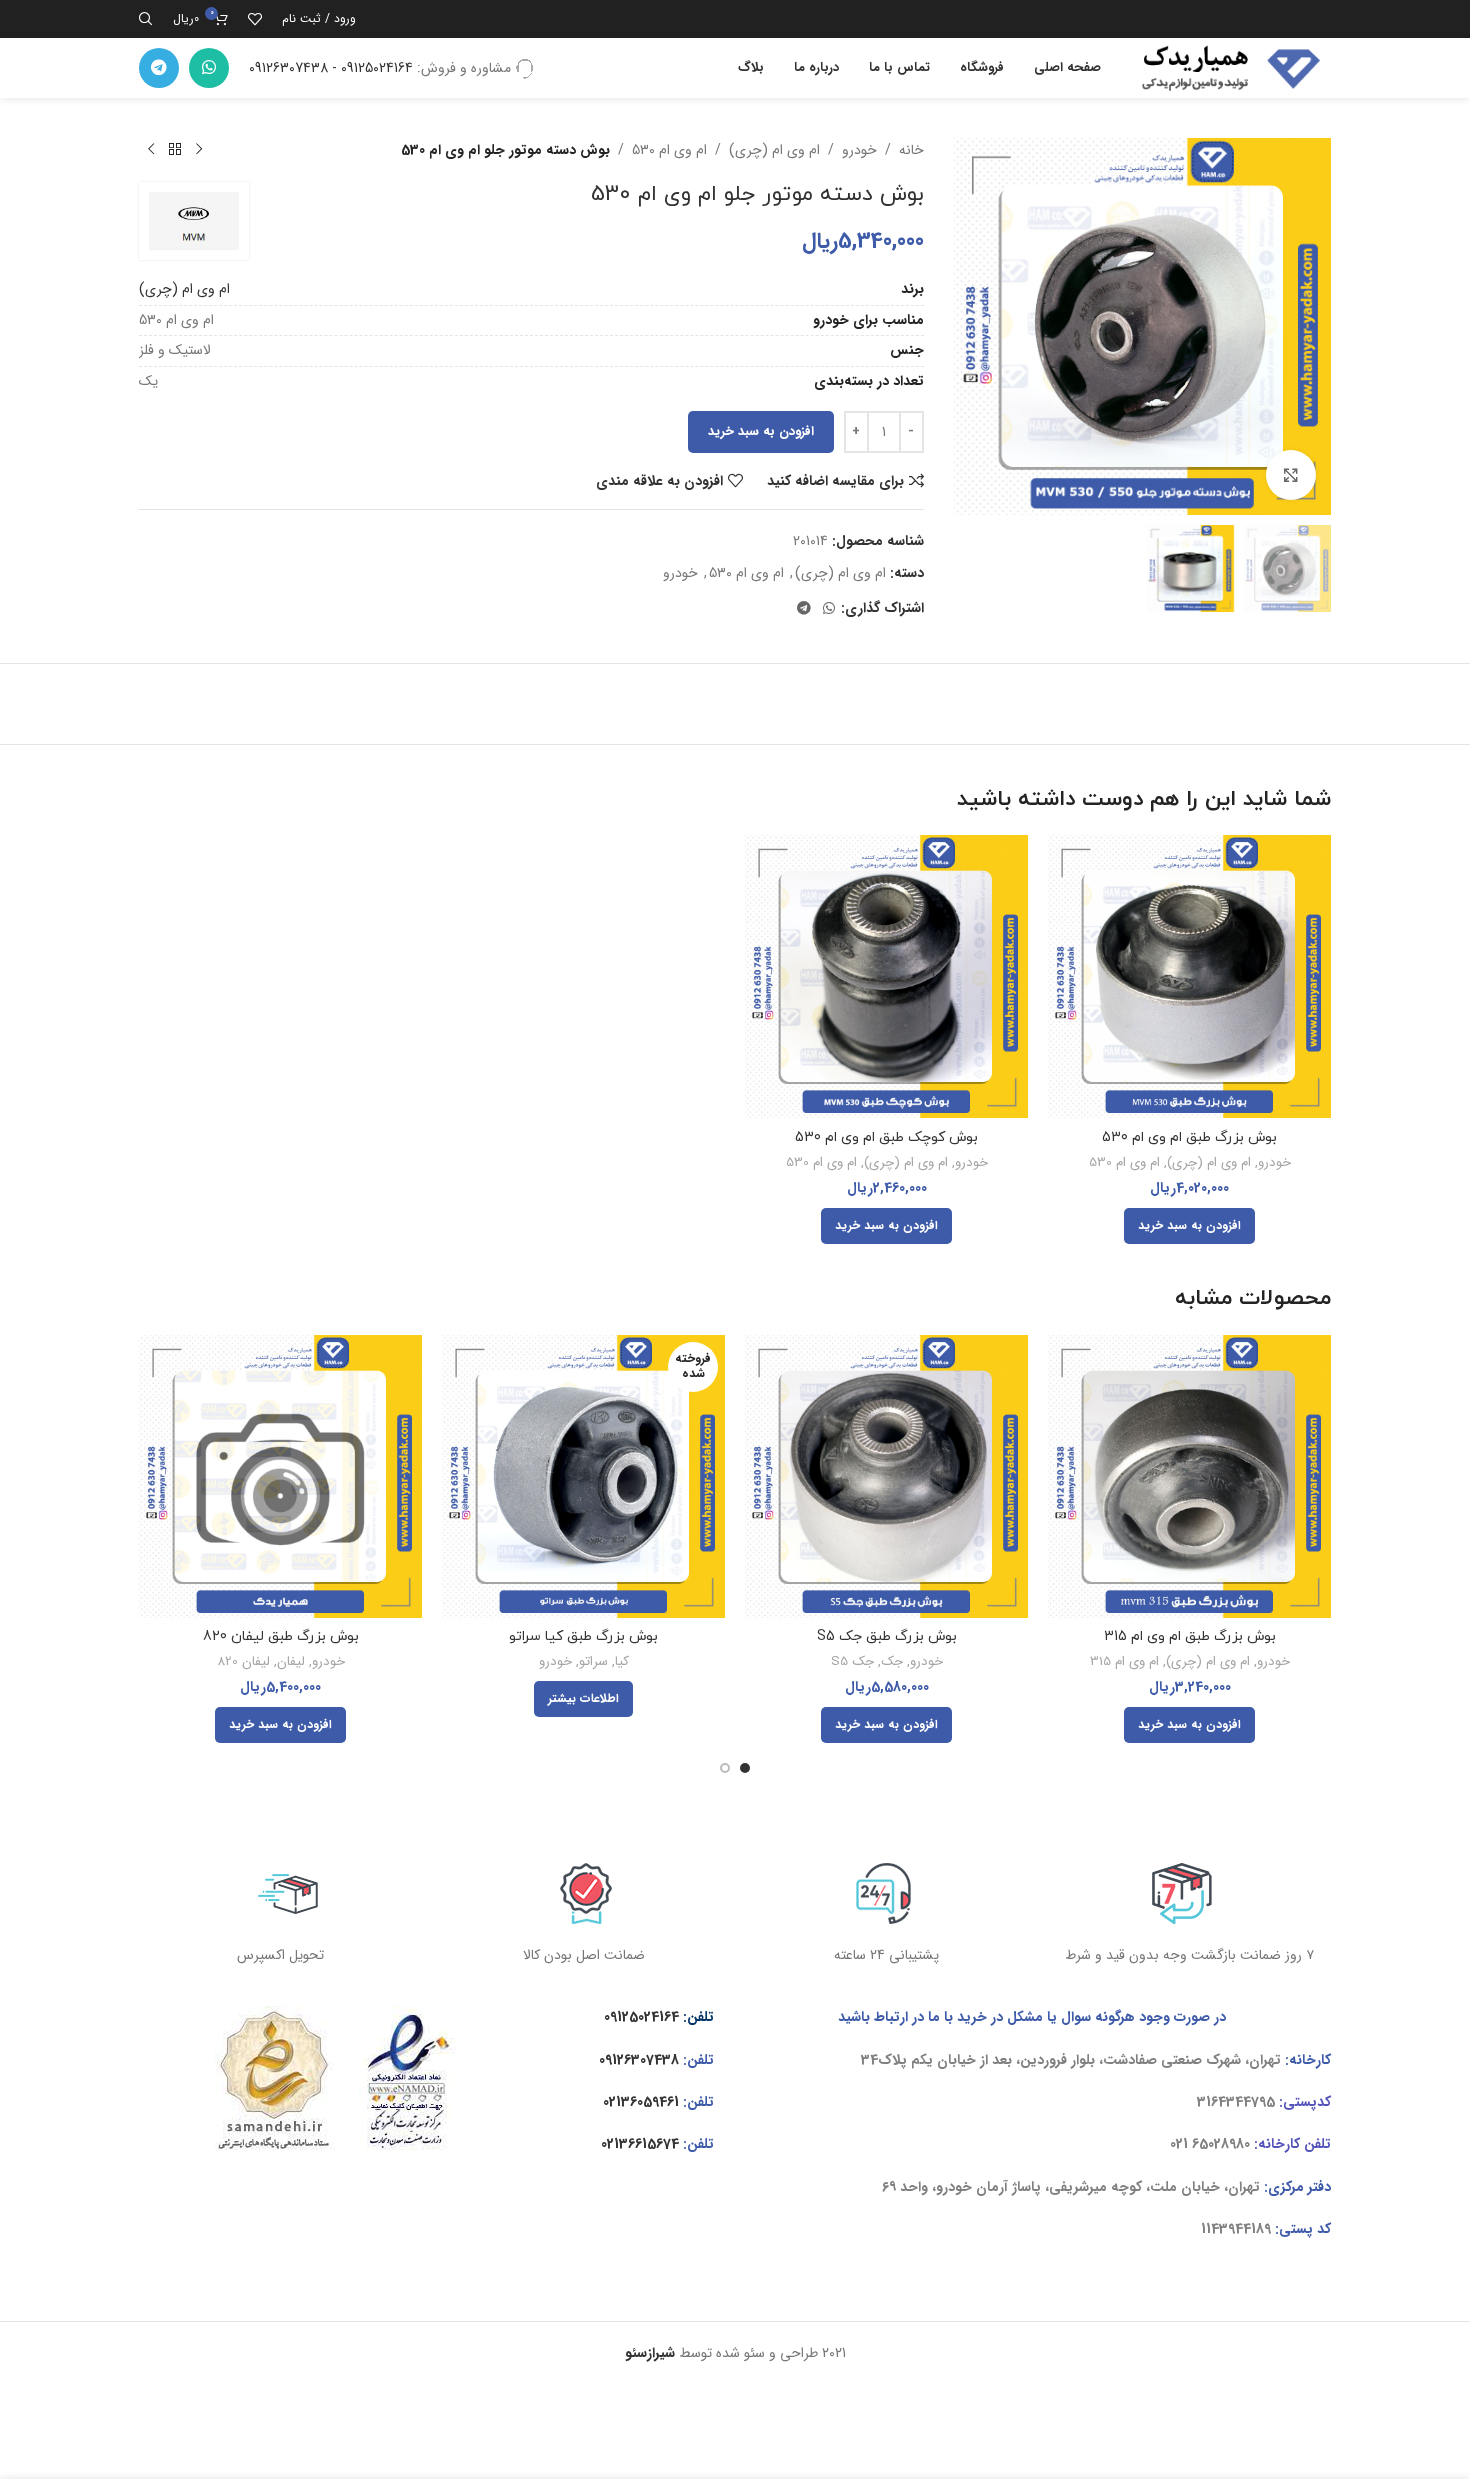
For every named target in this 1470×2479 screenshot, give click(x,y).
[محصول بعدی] (151, 150)
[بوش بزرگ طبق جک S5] (886, 1476)
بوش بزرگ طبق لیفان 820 (281, 1636)
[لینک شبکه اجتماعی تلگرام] (159, 68)
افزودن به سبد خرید (761, 431)
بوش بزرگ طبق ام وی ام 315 (1190, 1636)
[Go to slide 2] (725, 1768)
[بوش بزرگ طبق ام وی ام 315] (1189, 1476)
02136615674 (640, 2144)
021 (1179, 2144)
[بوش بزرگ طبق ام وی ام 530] (1189, 976)
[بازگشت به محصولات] (175, 150)
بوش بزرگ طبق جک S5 (887, 1636)
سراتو (593, 1662)
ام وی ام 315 (1124, 1662)
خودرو (859, 150)
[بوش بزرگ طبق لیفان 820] (280, 1476)
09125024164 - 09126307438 (331, 68)
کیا (622, 1662)
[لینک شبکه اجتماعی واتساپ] (209, 68)
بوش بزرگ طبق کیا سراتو (583, 1636)
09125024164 (641, 2017)
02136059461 (641, 2102)
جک (892, 1662)
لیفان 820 (243, 1662)
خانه (911, 150)
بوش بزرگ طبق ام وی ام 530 (1189, 1137)
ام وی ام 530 (669, 150)
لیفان (291, 1662)
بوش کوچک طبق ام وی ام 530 (886, 1137)
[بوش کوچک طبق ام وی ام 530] (886, 976)
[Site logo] (1226, 67)
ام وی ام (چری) (774, 150)
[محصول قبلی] (199, 150)
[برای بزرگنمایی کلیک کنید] (1291, 475)
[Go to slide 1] (745, 1768)
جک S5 (852, 1662)
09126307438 (639, 2060)
